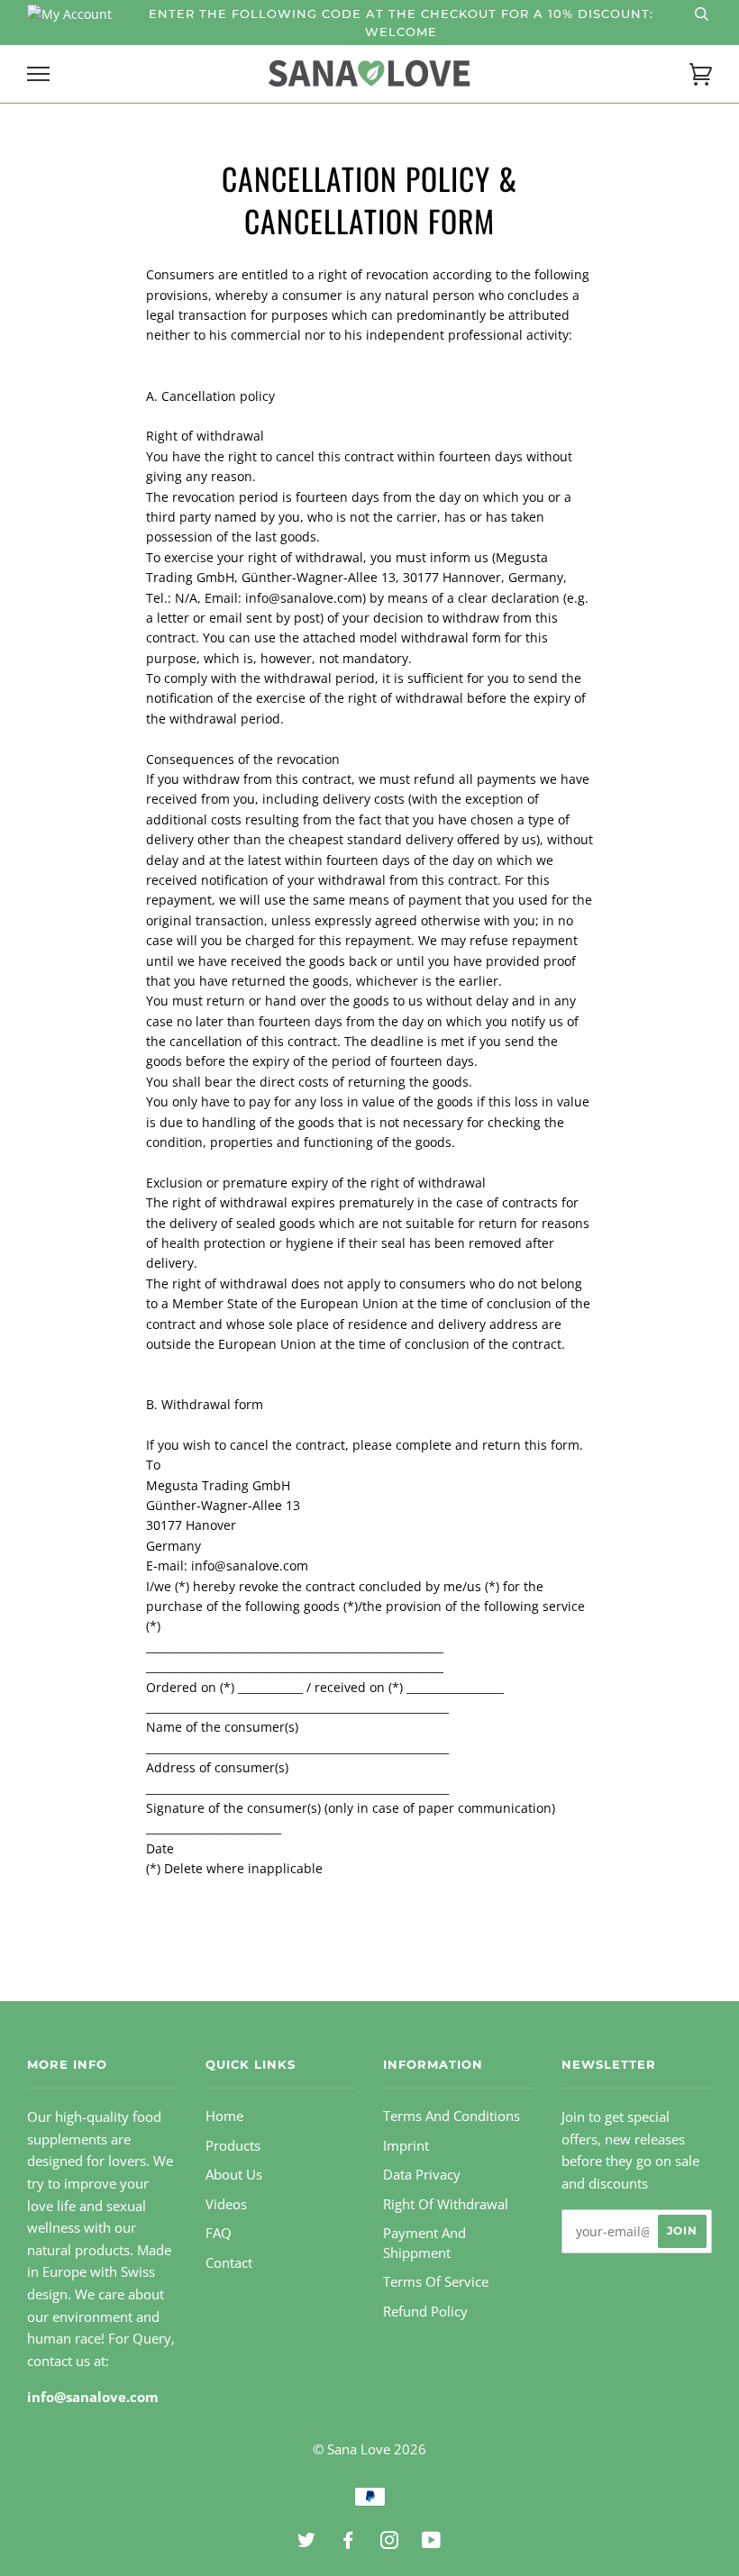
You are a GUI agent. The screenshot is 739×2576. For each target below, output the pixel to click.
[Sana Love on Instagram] (390, 2543)
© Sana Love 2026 (369, 2449)
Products (233, 2146)
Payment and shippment (424, 2243)
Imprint (406, 2146)
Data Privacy (422, 2175)
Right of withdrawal (446, 2204)
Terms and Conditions (452, 2116)
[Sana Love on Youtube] (432, 2543)
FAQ (219, 2233)
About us (234, 2175)
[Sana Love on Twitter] (307, 2543)
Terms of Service (436, 2282)
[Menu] (38, 74)
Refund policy (425, 2312)
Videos (226, 2204)
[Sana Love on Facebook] (348, 2543)
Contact (229, 2263)
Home (224, 2116)
